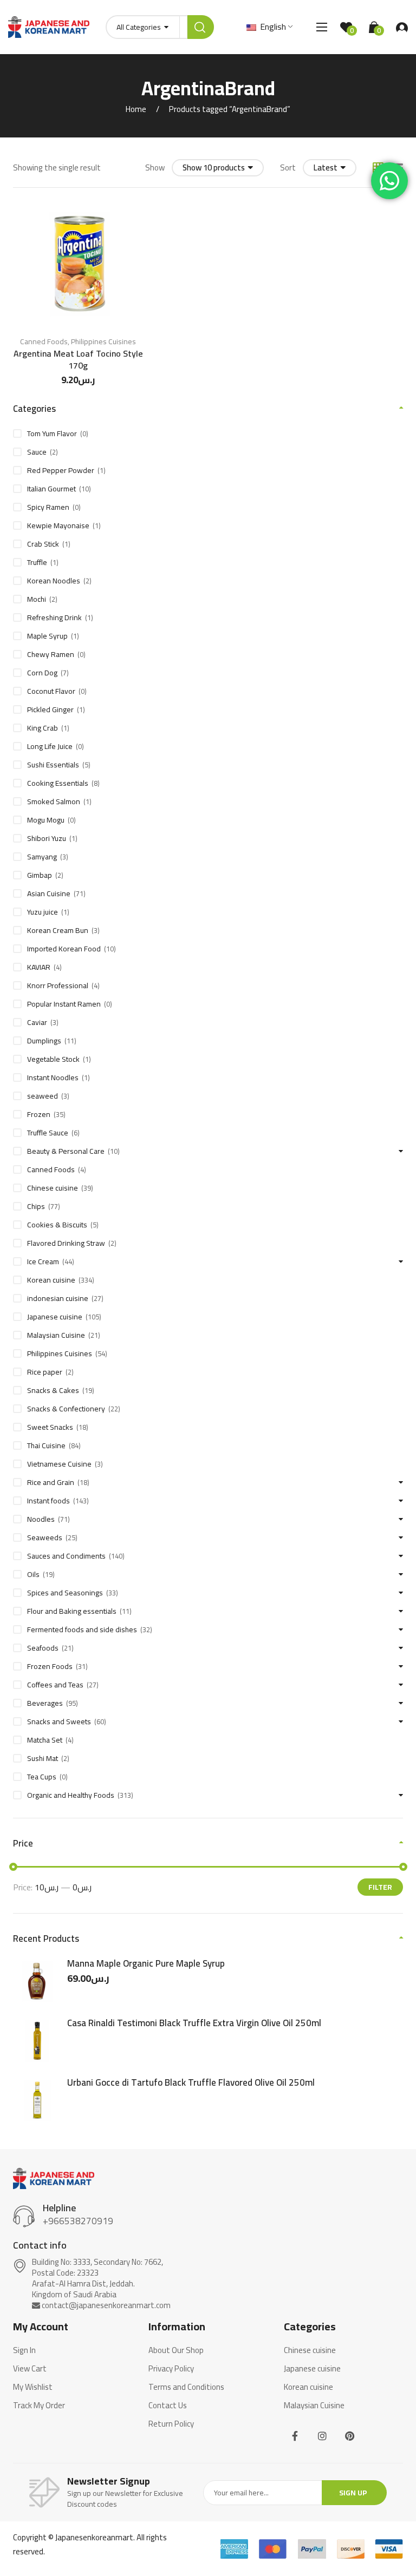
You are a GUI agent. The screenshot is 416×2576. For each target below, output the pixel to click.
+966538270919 (78, 2221)
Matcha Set (45, 1740)
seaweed (43, 1096)
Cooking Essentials (58, 783)
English (272, 27)
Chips (36, 1206)
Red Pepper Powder (61, 470)
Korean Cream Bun (58, 930)
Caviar (37, 1022)
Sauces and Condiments (66, 1556)
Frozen (39, 1114)
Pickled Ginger (50, 709)
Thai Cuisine (46, 1445)
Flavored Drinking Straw (66, 1243)
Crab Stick (43, 544)
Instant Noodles (53, 1077)
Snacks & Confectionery (66, 1409)
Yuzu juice (43, 912)
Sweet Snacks (50, 1427)
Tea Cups (42, 1777)
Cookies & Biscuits (57, 1225)
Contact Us (168, 2406)
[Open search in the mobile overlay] (160, 27)
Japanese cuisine (55, 1317)
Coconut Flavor (51, 691)
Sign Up (353, 2493)
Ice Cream (43, 1261)
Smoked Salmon (54, 801)
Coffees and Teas (55, 1685)
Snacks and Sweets (59, 1721)
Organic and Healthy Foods (71, 1795)
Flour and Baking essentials (72, 1611)
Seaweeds (45, 1537)
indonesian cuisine (58, 1298)
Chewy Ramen (51, 654)
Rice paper (45, 1372)
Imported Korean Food (64, 949)
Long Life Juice (50, 746)
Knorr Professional (58, 985)
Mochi (37, 599)
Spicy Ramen (48, 507)
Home (136, 109)
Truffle (37, 562)
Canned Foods (44, 341)
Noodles (41, 1519)
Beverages (45, 1703)
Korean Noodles (54, 581)
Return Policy (171, 2424)
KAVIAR (39, 967)
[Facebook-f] (295, 2436)
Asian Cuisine (49, 893)
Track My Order (39, 2406)
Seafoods (43, 1648)
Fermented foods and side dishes (82, 1629)
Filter (380, 1887)
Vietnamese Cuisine (59, 1464)
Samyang (42, 857)
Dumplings (44, 1041)
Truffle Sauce (48, 1133)
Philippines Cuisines (103, 341)
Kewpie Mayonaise (58, 525)
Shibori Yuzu (47, 838)
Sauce (37, 452)
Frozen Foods (50, 1666)
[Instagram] (322, 2436)
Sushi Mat (43, 1758)
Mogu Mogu (46, 820)
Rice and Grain (51, 1482)
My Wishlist (33, 2387)
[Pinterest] (350, 2436)
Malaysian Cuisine (56, 1335)
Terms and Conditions (186, 2387)
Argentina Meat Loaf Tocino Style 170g (78, 359)
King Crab (43, 728)
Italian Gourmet (51, 489)
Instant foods (48, 1501)
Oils (33, 1574)
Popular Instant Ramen (64, 1004)
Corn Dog (42, 673)
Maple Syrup (47, 636)
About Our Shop (176, 2350)
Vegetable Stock (53, 1059)
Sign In (24, 2350)
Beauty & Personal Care (66, 1151)
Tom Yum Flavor (52, 433)
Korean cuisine (51, 1280)
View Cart (30, 2369)
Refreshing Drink (54, 617)
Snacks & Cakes (53, 1390)
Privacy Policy (171, 2369)
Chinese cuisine (53, 1188)
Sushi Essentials (53, 765)
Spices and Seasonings (65, 1593)
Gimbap (40, 875)
